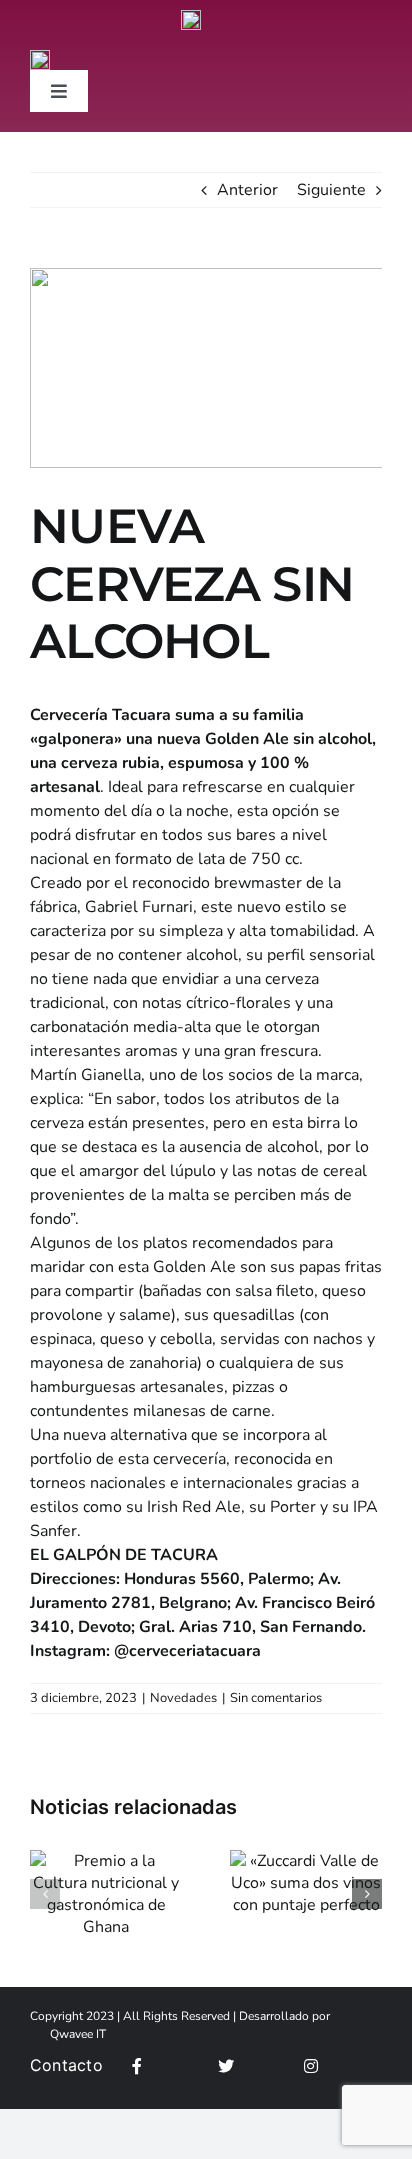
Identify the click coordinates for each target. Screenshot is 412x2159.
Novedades (183, 1698)
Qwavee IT (78, 2034)
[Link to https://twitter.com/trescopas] (255, 2066)
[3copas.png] (191, 18)
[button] (45, 1894)
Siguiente (331, 190)
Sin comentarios (276, 1698)
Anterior (247, 190)
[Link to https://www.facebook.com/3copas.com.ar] (169, 2066)
